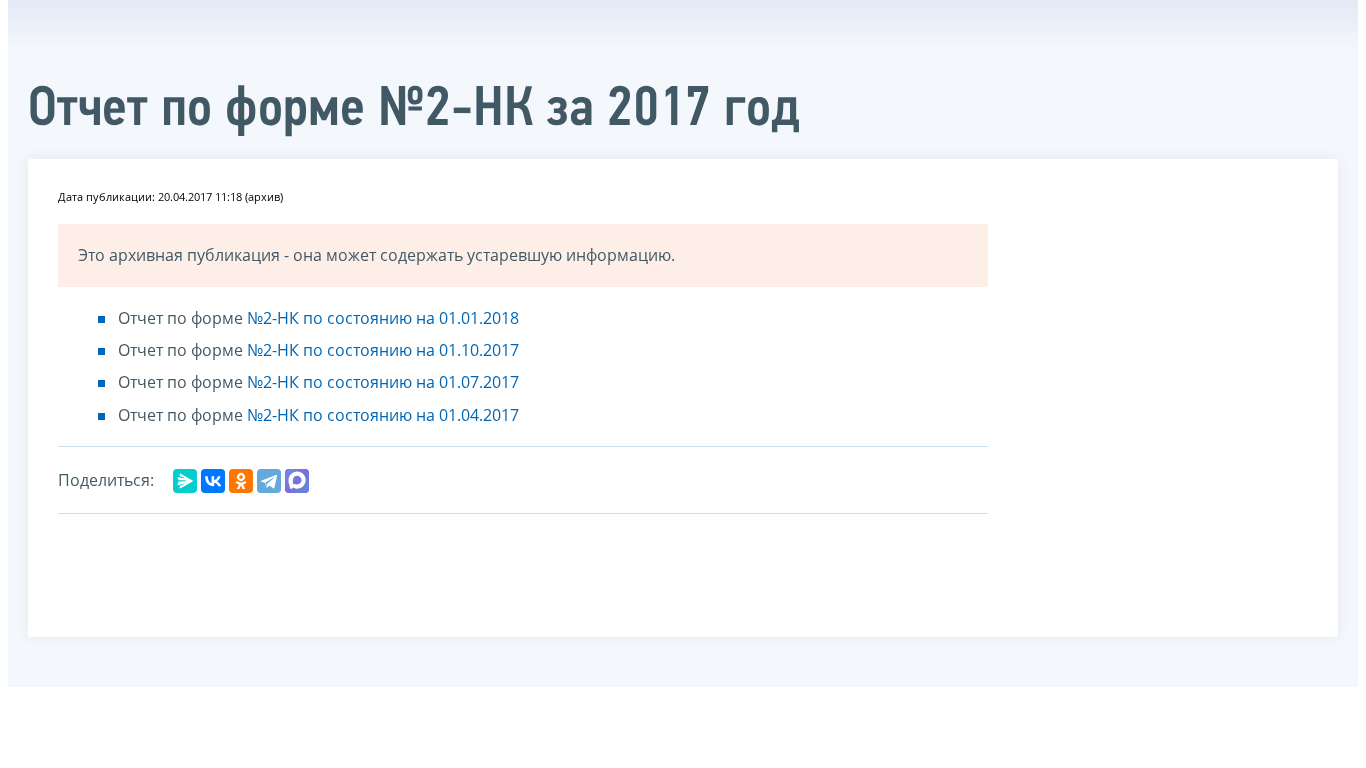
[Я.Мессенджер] (185, 481)
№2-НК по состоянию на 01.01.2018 (383, 318)
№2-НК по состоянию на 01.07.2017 (383, 382)
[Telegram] (269, 481)
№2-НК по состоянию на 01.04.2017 (383, 415)
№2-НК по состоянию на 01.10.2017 (383, 350)
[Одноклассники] (241, 481)
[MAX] (297, 481)
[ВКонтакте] (213, 481)
